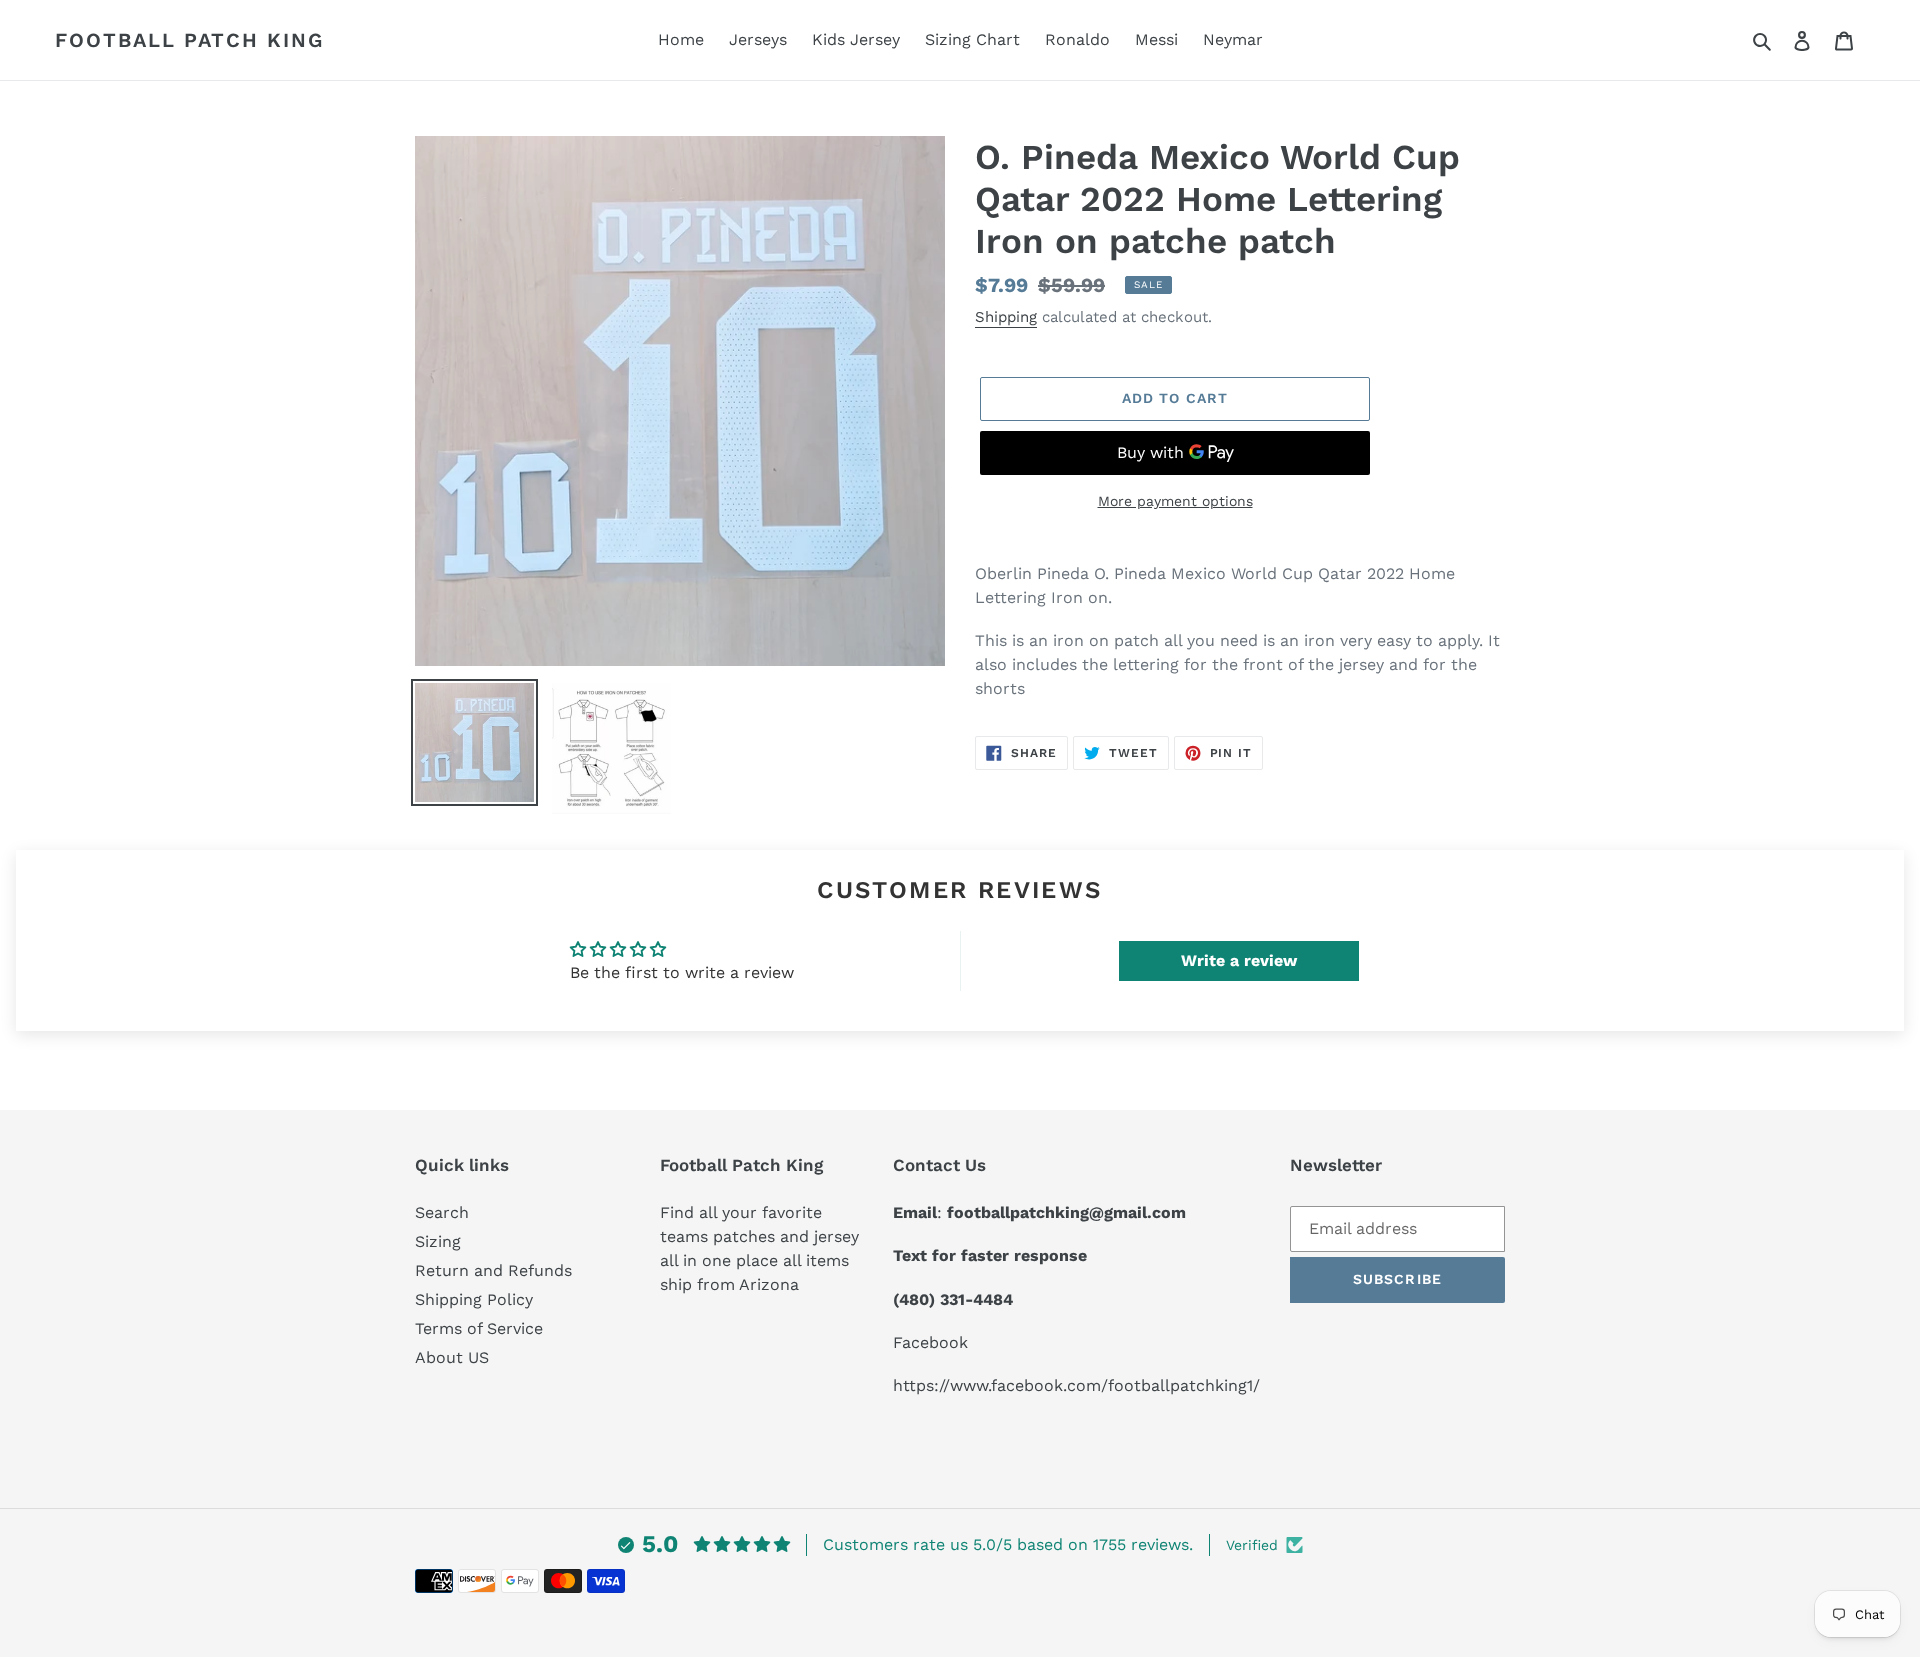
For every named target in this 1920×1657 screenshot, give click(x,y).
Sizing (438, 1241)
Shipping (1006, 317)
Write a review (1239, 960)
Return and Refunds (493, 1270)
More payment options (1175, 501)
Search (442, 1212)
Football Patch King (189, 40)
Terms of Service (479, 1328)
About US (452, 1357)
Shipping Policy (474, 1299)
